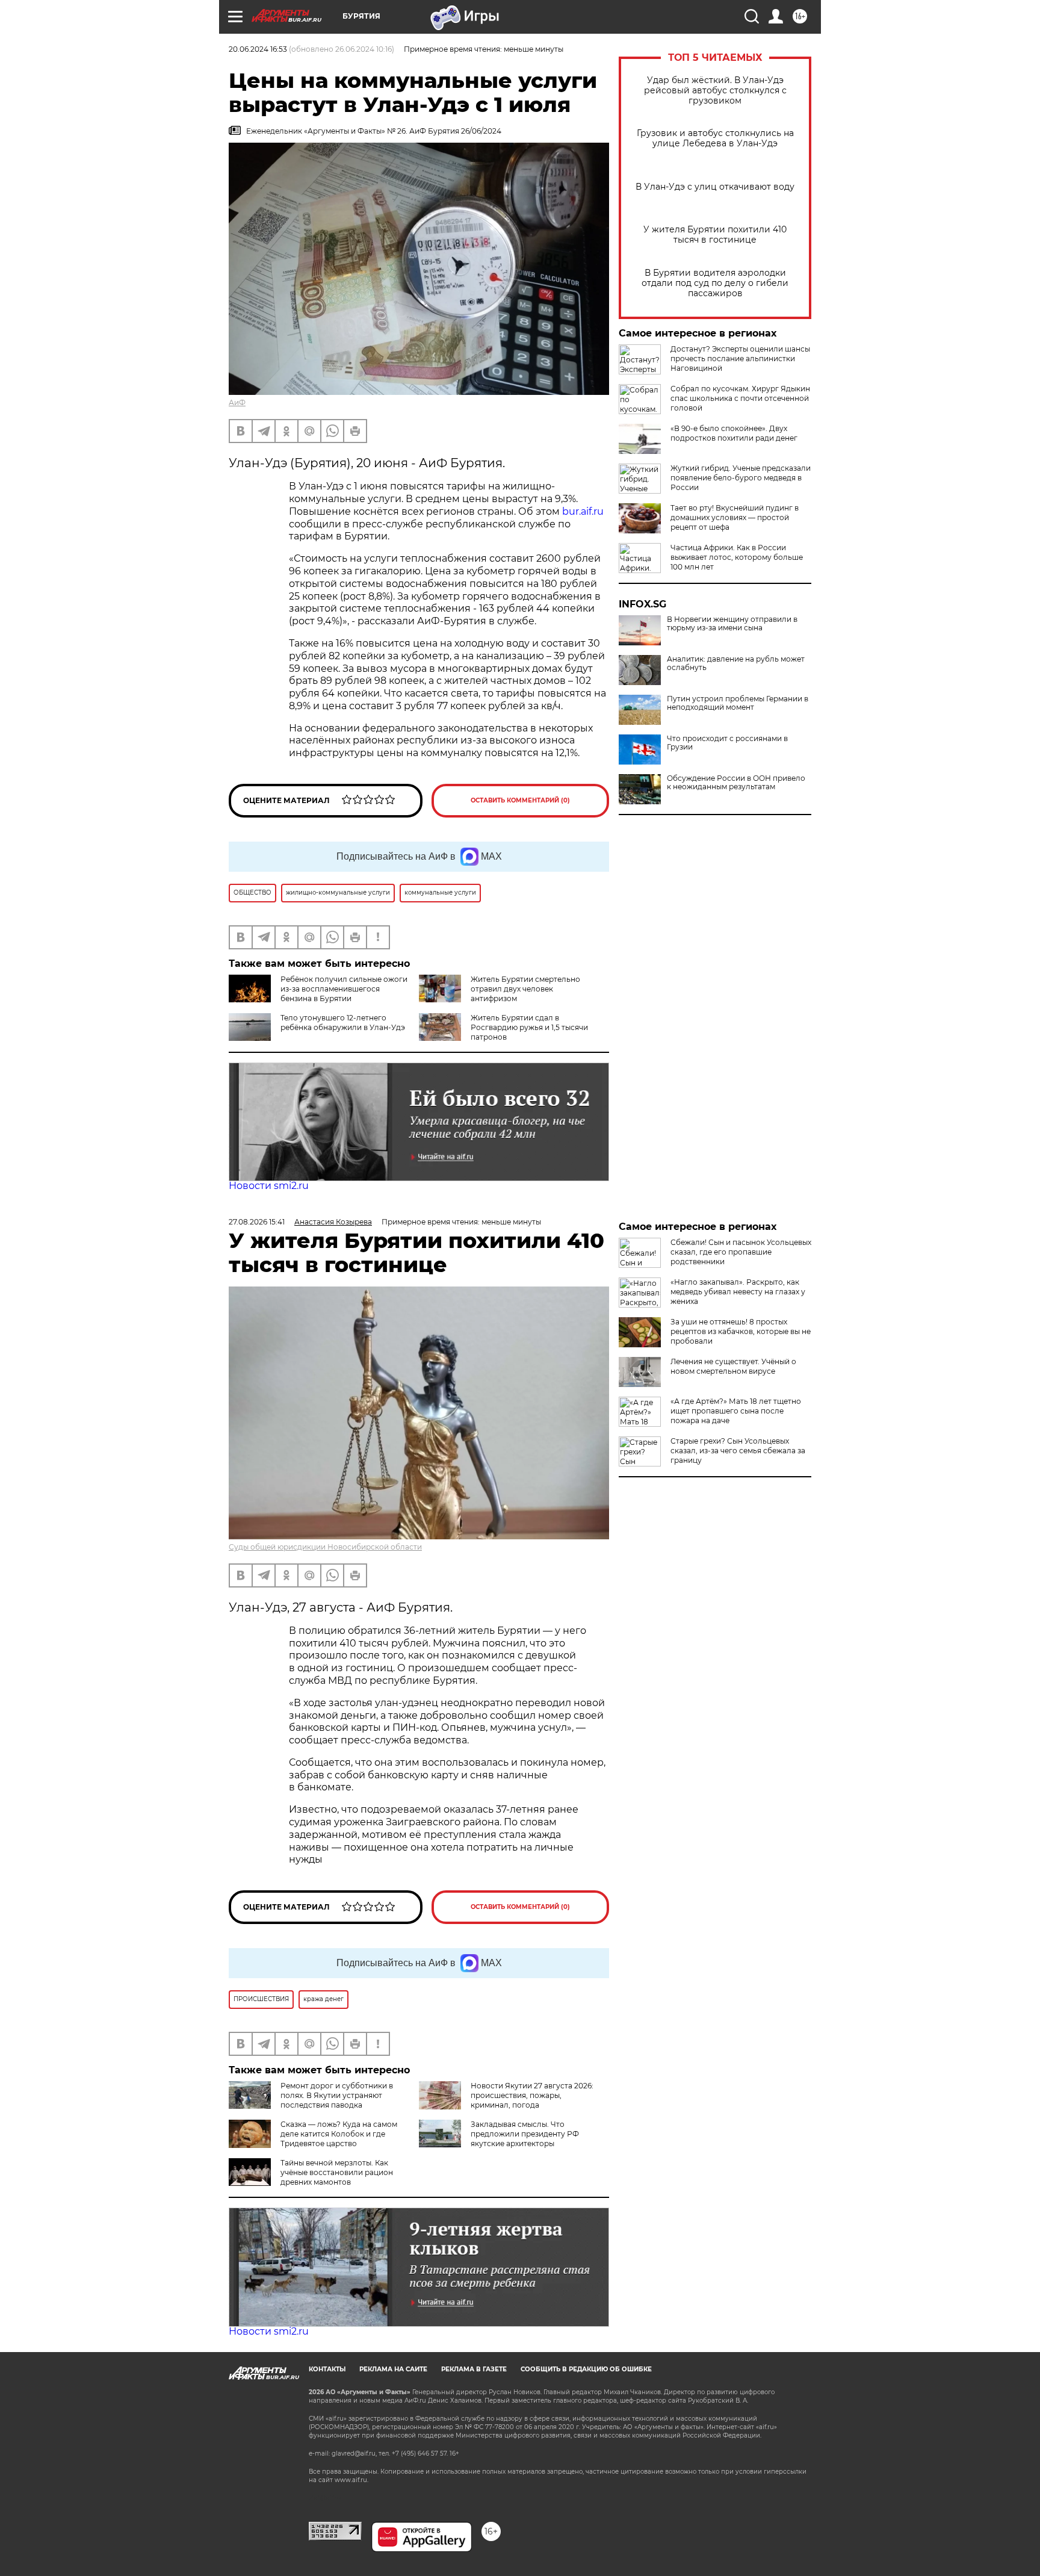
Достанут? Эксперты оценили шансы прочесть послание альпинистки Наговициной (740, 358)
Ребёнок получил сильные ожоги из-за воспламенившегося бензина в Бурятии (344, 989)
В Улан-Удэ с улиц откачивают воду (715, 187)
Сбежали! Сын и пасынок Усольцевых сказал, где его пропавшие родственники (741, 1252)
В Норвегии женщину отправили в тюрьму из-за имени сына (732, 624)
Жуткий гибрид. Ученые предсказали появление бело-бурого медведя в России (741, 478)
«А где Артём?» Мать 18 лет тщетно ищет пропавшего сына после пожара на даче (736, 1411)
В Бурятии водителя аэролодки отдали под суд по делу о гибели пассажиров (715, 283)
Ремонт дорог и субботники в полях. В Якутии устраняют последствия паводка (337, 2095)
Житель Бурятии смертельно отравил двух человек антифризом (525, 989)
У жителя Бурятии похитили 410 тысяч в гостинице (715, 235)
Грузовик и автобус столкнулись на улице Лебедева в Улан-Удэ (715, 138)
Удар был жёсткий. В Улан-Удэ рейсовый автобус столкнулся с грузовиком (715, 91)
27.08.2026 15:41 (257, 1222)
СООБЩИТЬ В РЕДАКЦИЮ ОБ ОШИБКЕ (586, 2369)
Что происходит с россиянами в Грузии (727, 743)
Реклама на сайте (393, 2369)
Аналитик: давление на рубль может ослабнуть (736, 663)
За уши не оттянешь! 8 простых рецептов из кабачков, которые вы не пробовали (741, 1331)
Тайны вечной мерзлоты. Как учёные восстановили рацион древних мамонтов (337, 2172)
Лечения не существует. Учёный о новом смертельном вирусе (733, 1366)
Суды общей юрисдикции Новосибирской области (325, 1547)
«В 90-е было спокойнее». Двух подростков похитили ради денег (734, 433)
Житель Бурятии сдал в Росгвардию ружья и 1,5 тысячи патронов (529, 1027)
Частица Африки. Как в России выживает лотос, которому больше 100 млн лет (737, 557)
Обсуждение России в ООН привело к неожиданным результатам (736, 783)
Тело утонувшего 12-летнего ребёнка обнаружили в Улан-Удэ (343, 1023)
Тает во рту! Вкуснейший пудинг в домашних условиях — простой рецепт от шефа (735, 517)
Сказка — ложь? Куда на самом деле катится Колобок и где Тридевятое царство (339, 2134)
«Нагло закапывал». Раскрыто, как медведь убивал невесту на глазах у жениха (738, 1292)
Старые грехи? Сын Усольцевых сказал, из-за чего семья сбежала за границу (738, 1451)
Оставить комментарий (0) (520, 800)
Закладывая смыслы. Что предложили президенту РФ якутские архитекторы (525, 2134)
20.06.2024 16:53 (258, 49)
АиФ (237, 402)
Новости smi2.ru (269, 1186)
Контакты (327, 2369)
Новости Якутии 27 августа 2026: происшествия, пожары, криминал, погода (532, 2095)
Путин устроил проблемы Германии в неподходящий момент (738, 703)
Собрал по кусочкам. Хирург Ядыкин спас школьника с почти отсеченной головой (740, 398)
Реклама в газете (474, 2369)
